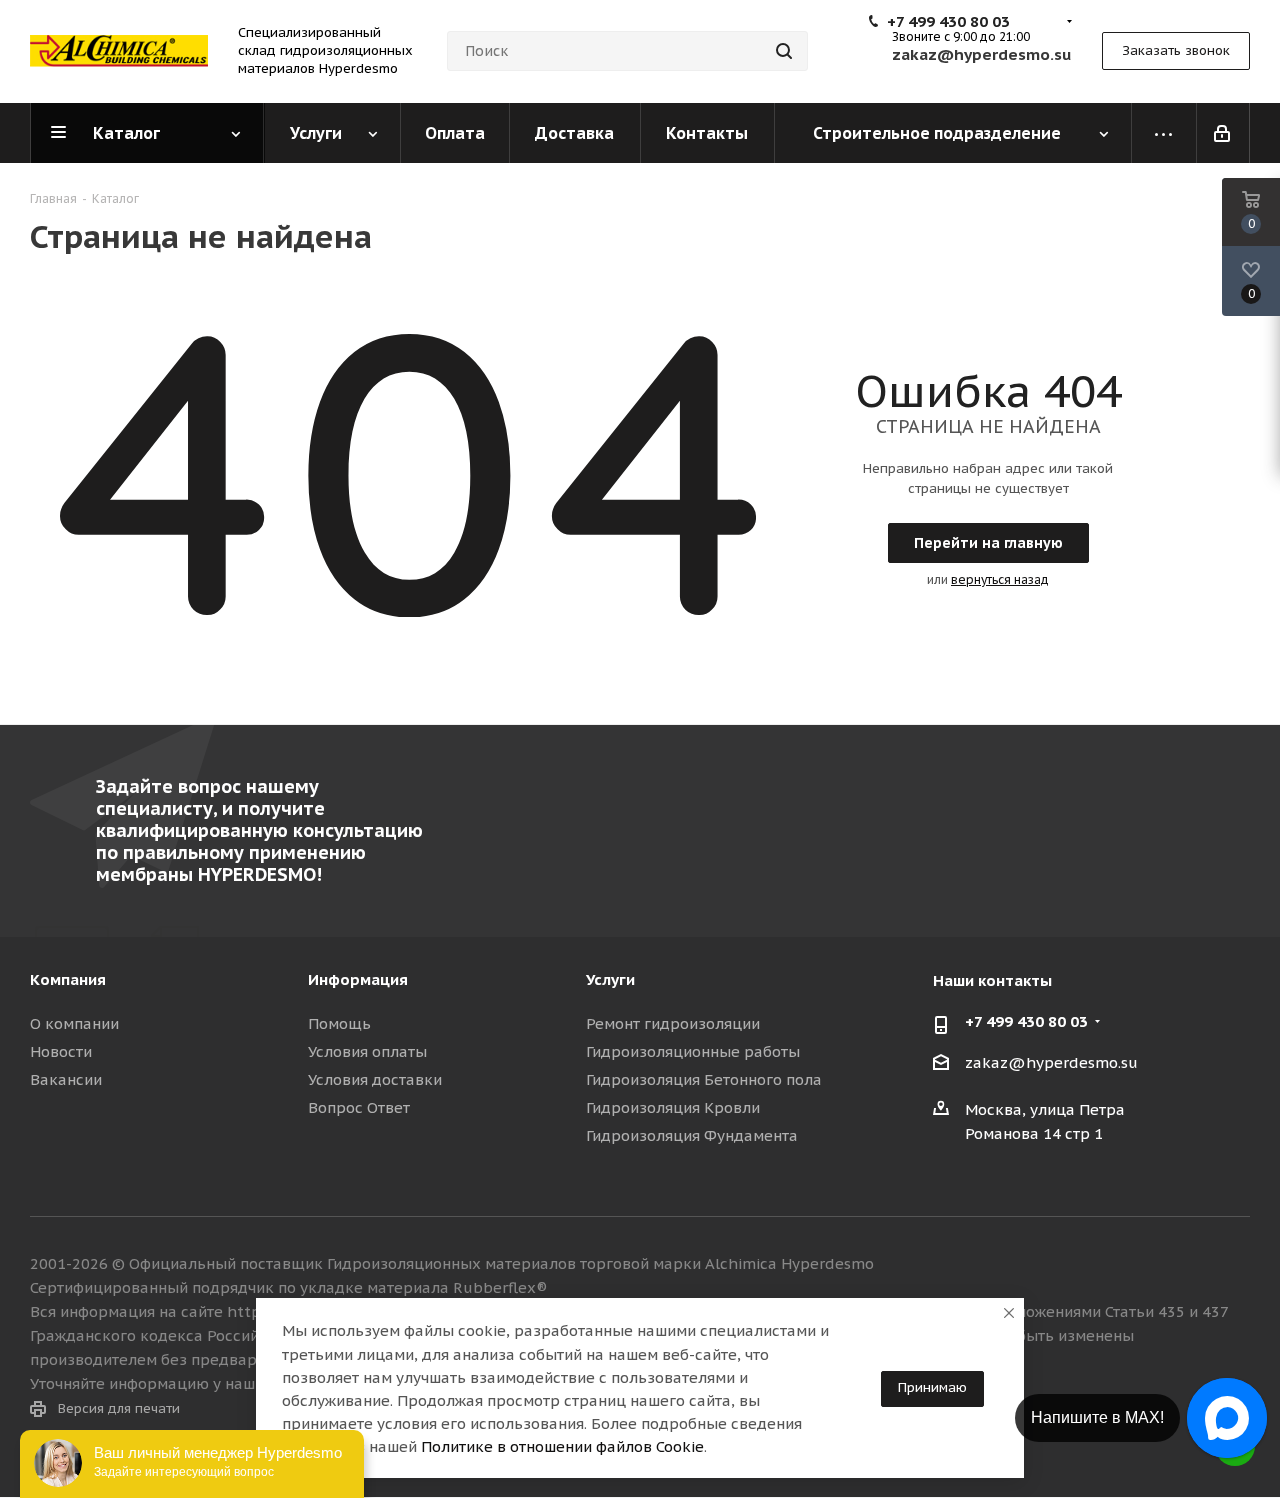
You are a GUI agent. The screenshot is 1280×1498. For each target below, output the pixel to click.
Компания (68, 979)
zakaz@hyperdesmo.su (1051, 1063)
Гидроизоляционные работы (693, 1051)
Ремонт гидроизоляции (673, 1023)
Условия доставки (375, 1079)
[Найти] (784, 51)
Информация (358, 979)
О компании (74, 1023)
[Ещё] (1164, 133)
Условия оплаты (367, 1051)
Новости (61, 1051)
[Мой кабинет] (1223, 133)
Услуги (610, 979)
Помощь (339, 1023)
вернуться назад (1000, 579)
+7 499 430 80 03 (948, 22)
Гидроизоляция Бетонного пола (704, 1079)
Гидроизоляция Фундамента (692, 1135)
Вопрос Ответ (359, 1107)
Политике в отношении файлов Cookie (562, 1446)
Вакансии (66, 1079)
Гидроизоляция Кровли (673, 1107)
